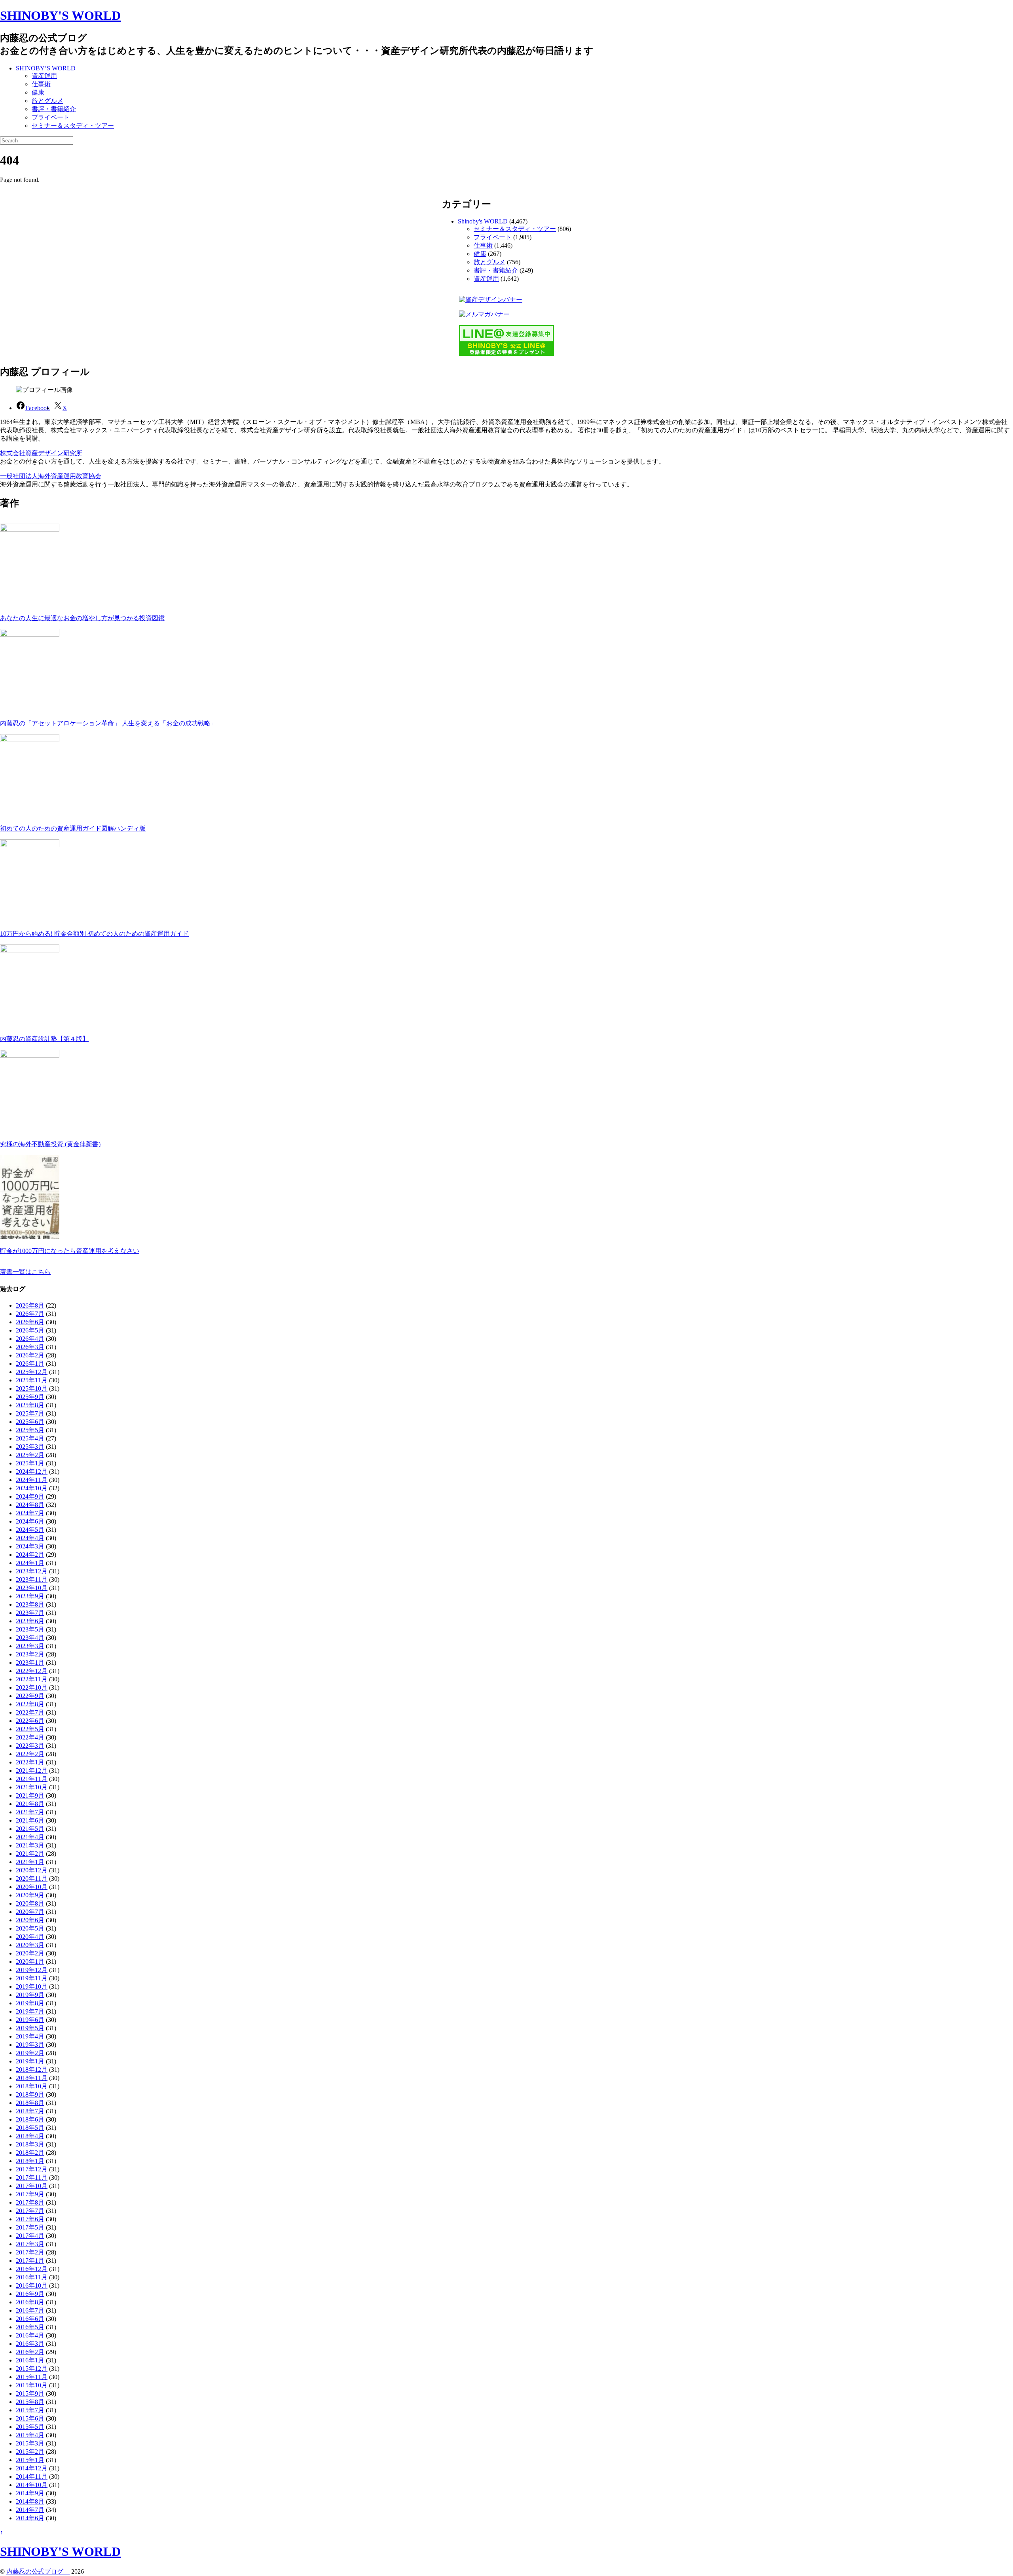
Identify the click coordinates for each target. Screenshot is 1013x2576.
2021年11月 (32, 1779)
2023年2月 (30, 1654)
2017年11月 (32, 2178)
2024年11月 (32, 1480)
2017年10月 (32, 2186)
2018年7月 (30, 2111)
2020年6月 (30, 1920)
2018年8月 (30, 2103)
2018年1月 (30, 2161)
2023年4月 (30, 1638)
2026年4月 (30, 1339)
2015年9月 (30, 2393)
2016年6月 (30, 2319)
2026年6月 (30, 1322)
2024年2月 (30, 1555)
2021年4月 (30, 1837)
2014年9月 (30, 2493)
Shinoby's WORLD (483, 221)
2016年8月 (30, 2302)
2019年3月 (30, 2045)
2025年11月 (32, 1380)
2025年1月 (30, 1463)
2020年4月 (30, 1937)
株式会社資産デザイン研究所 (41, 453)
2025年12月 (32, 1372)
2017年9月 (30, 2194)
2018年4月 (30, 2136)
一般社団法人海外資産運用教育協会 (51, 476)
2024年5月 (30, 1530)
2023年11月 (32, 1579)
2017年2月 (30, 2252)
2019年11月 (32, 1978)
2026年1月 (30, 1364)
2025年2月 (30, 1455)
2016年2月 (30, 2352)
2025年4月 (30, 1438)
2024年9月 (30, 1496)
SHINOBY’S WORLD (46, 68)
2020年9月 (30, 1895)
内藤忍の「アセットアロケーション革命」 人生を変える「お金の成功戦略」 (108, 723)
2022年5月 (30, 1729)
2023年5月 (30, 1629)
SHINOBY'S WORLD (60, 15)
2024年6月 (30, 1521)
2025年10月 (32, 1388)
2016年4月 (30, 2335)
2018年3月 (30, 2144)
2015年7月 (30, 2410)
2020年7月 (30, 1912)
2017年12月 (32, 2169)
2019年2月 (30, 2053)
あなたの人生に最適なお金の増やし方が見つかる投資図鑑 (82, 618)
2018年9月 (30, 2094)
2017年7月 (30, 2211)
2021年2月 (30, 1854)
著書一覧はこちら (25, 1272)
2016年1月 (30, 2360)
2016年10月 (32, 2285)
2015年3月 (30, 2443)
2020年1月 (30, 1962)
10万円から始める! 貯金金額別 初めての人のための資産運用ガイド (94, 934)
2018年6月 (30, 2119)
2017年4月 (30, 2236)
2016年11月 (32, 2277)
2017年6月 (30, 2219)
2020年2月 (30, 1953)
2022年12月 (32, 1671)
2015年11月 (32, 2377)
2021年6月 (30, 1820)
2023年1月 (30, 1663)
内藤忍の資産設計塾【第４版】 (44, 1039)
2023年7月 (30, 1613)
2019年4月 (30, 2036)
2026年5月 (30, 1330)
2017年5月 (30, 2227)
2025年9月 (30, 1397)
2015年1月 (30, 2460)
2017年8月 (30, 2202)
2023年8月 (30, 1604)
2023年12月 (32, 1571)
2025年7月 (30, 1413)
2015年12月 (32, 2369)
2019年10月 (32, 1986)
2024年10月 (32, 1488)
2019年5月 (30, 2028)
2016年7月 (30, 2310)
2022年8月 (30, 1704)
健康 (38, 92)
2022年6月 (30, 1721)
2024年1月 (30, 1563)
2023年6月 (30, 1621)
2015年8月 (30, 2402)
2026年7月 (30, 1314)
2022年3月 (30, 1746)
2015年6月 (30, 2418)
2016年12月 (32, 2269)
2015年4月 (30, 2435)
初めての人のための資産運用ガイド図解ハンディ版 (73, 828)
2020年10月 (32, 1887)
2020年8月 (30, 1903)
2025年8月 (30, 1405)
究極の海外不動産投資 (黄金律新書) (50, 1144)
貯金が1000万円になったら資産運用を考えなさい (70, 1251)
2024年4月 (30, 1538)
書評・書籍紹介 (54, 109)
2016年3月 (30, 2344)
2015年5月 (30, 2427)
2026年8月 (30, 1305)
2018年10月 (32, 2086)
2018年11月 (32, 2078)
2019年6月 (30, 2020)
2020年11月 (32, 1879)
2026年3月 (30, 1347)
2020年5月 (30, 1928)
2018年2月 (30, 2153)
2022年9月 (30, 1696)
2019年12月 (32, 1970)
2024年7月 (30, 1513)
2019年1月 (30, 2061)
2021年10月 (32, 1787)
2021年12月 (32, 1771)
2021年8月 (30, 1804)
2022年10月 (32, 1687)
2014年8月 (30, 2501)
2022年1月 (30, 1762)
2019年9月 (30, 1995)
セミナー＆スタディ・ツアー (73, 126)
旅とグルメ (47, 101)
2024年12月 (32, 1472)
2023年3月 (30, 1646)
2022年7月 (30, 1712)
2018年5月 (30, 2128)
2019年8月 (30, 2003)
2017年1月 (30, 2261)
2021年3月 (30, 1845)
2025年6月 (30, 1422)
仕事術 (41, 84)
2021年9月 (30, 1795)
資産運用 (44, 76)
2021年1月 (30, 1862)
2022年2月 (30, 1754)
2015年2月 (30, 2452)
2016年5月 (30, 2327)
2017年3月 (30, 2244)
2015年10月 (32, 2385)
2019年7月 (30, 2011)
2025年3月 (30, 1447)
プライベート (51, 117)
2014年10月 (32, 2485)
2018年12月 (32, 2070)
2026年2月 (30, 1355)
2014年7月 (30, 2510)
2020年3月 (30, 1945)
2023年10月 (32, 1588)
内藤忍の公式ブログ (38, 2571)
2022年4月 (30, 1737)
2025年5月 (30, 1430)
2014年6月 (30, 2518)
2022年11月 (32, 1679)
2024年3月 (30, 1546)
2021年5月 (30, 1829)
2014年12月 (32, 2468)
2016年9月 (30, 2294)
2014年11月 (32, 2477)
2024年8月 (30, 1505)
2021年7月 (30, 1812)
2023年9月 (30, 1596)
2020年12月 (32, 1870)
